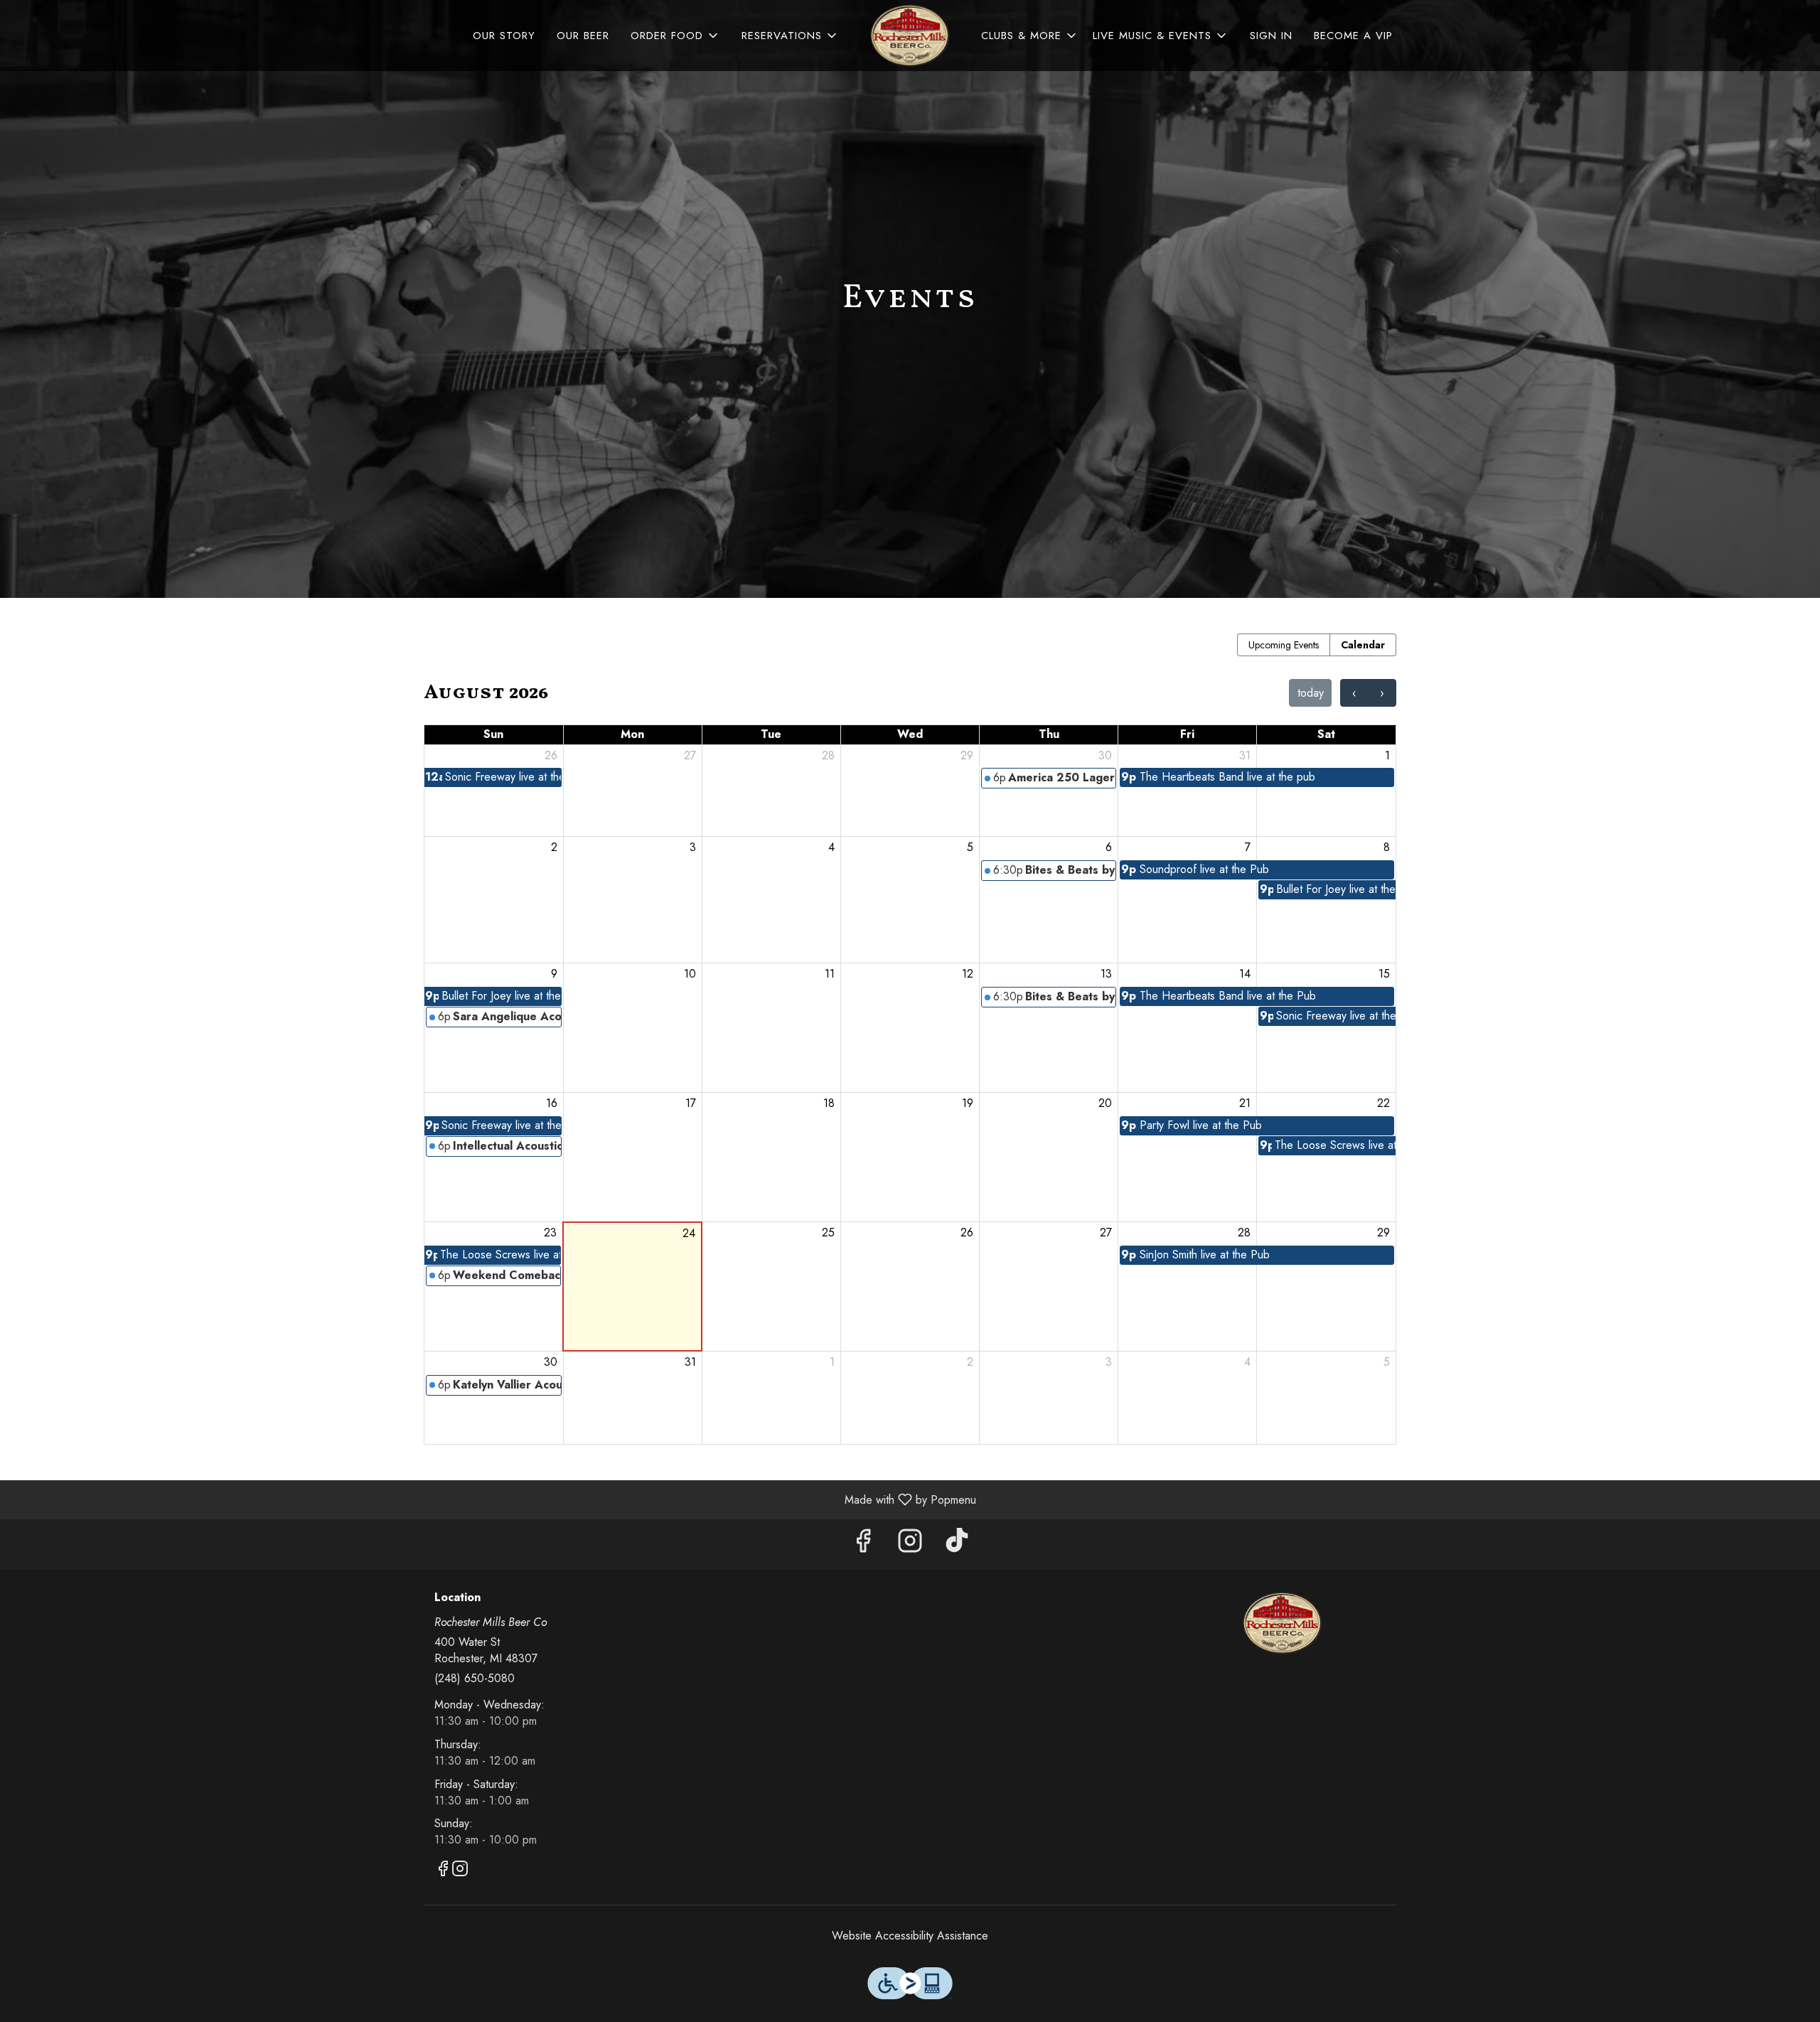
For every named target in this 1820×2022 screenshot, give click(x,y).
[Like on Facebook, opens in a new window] (863, 1545)
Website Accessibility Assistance (910, 1936)
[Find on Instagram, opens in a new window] (910, 1545)
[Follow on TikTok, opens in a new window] (957, 1545)
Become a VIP (1353, 36)
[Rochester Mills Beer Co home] (910, 36)
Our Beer (583, 36)
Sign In (1271, 36)
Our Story (504, 36)
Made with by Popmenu (493, 1499)
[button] (675, 36)
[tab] (1284, 645)
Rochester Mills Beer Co (1283, 1623)
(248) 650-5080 (475, 1679)
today (1311, 693)
